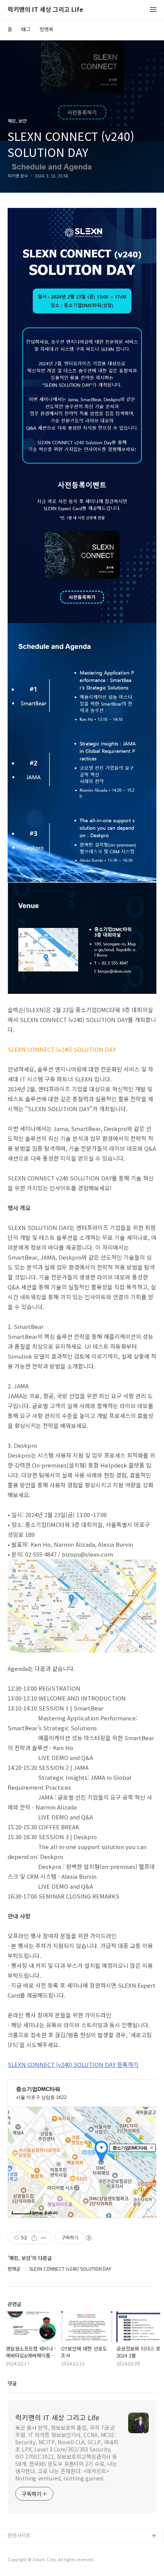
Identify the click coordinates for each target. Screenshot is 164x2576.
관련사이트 (19, 2535)
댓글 (12, 2383)
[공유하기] (34, 2238)
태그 (26, 29)
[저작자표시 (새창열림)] (88, 2238)
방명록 (47, 29)
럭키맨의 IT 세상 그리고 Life (45, 10)
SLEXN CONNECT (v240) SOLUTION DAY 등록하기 (73, 2064)
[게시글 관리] (44, 2238)
